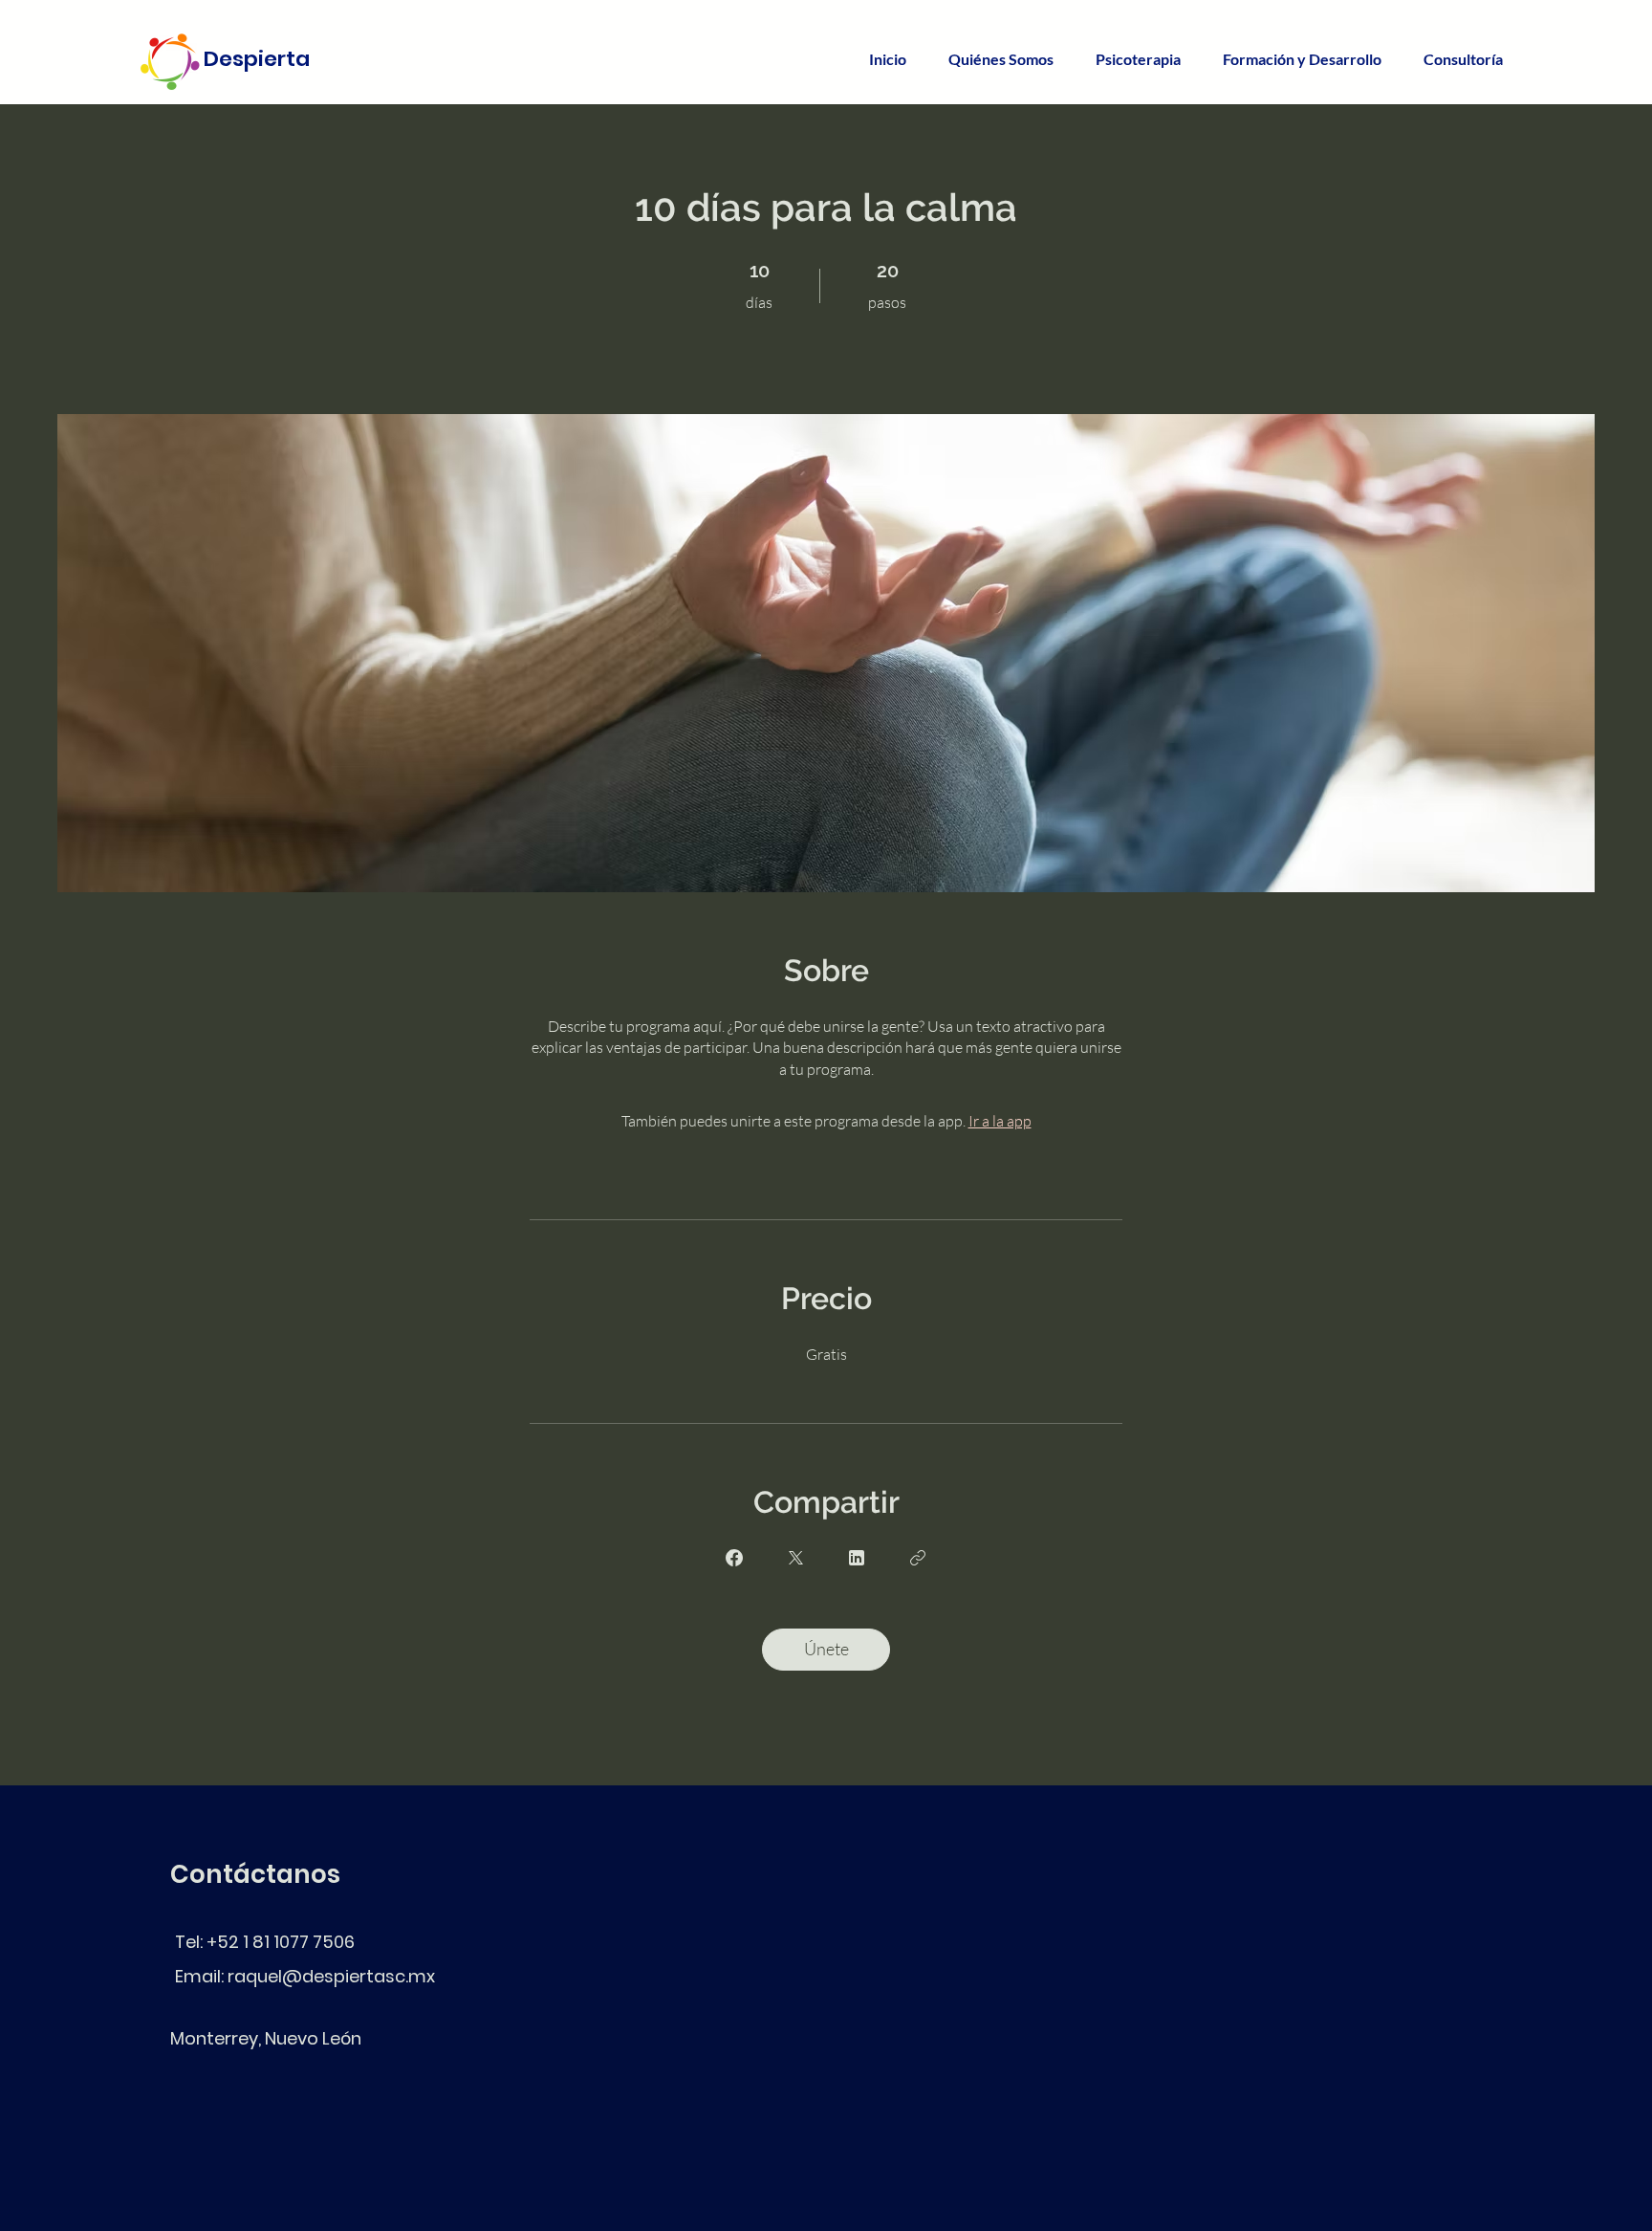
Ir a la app (1000, 1121)
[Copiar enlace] (918, 1558)
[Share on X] (795, 1558)
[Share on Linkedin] (857, 1558)
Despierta (257, 59)
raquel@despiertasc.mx (331, 1976)
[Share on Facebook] (734, 1558)
